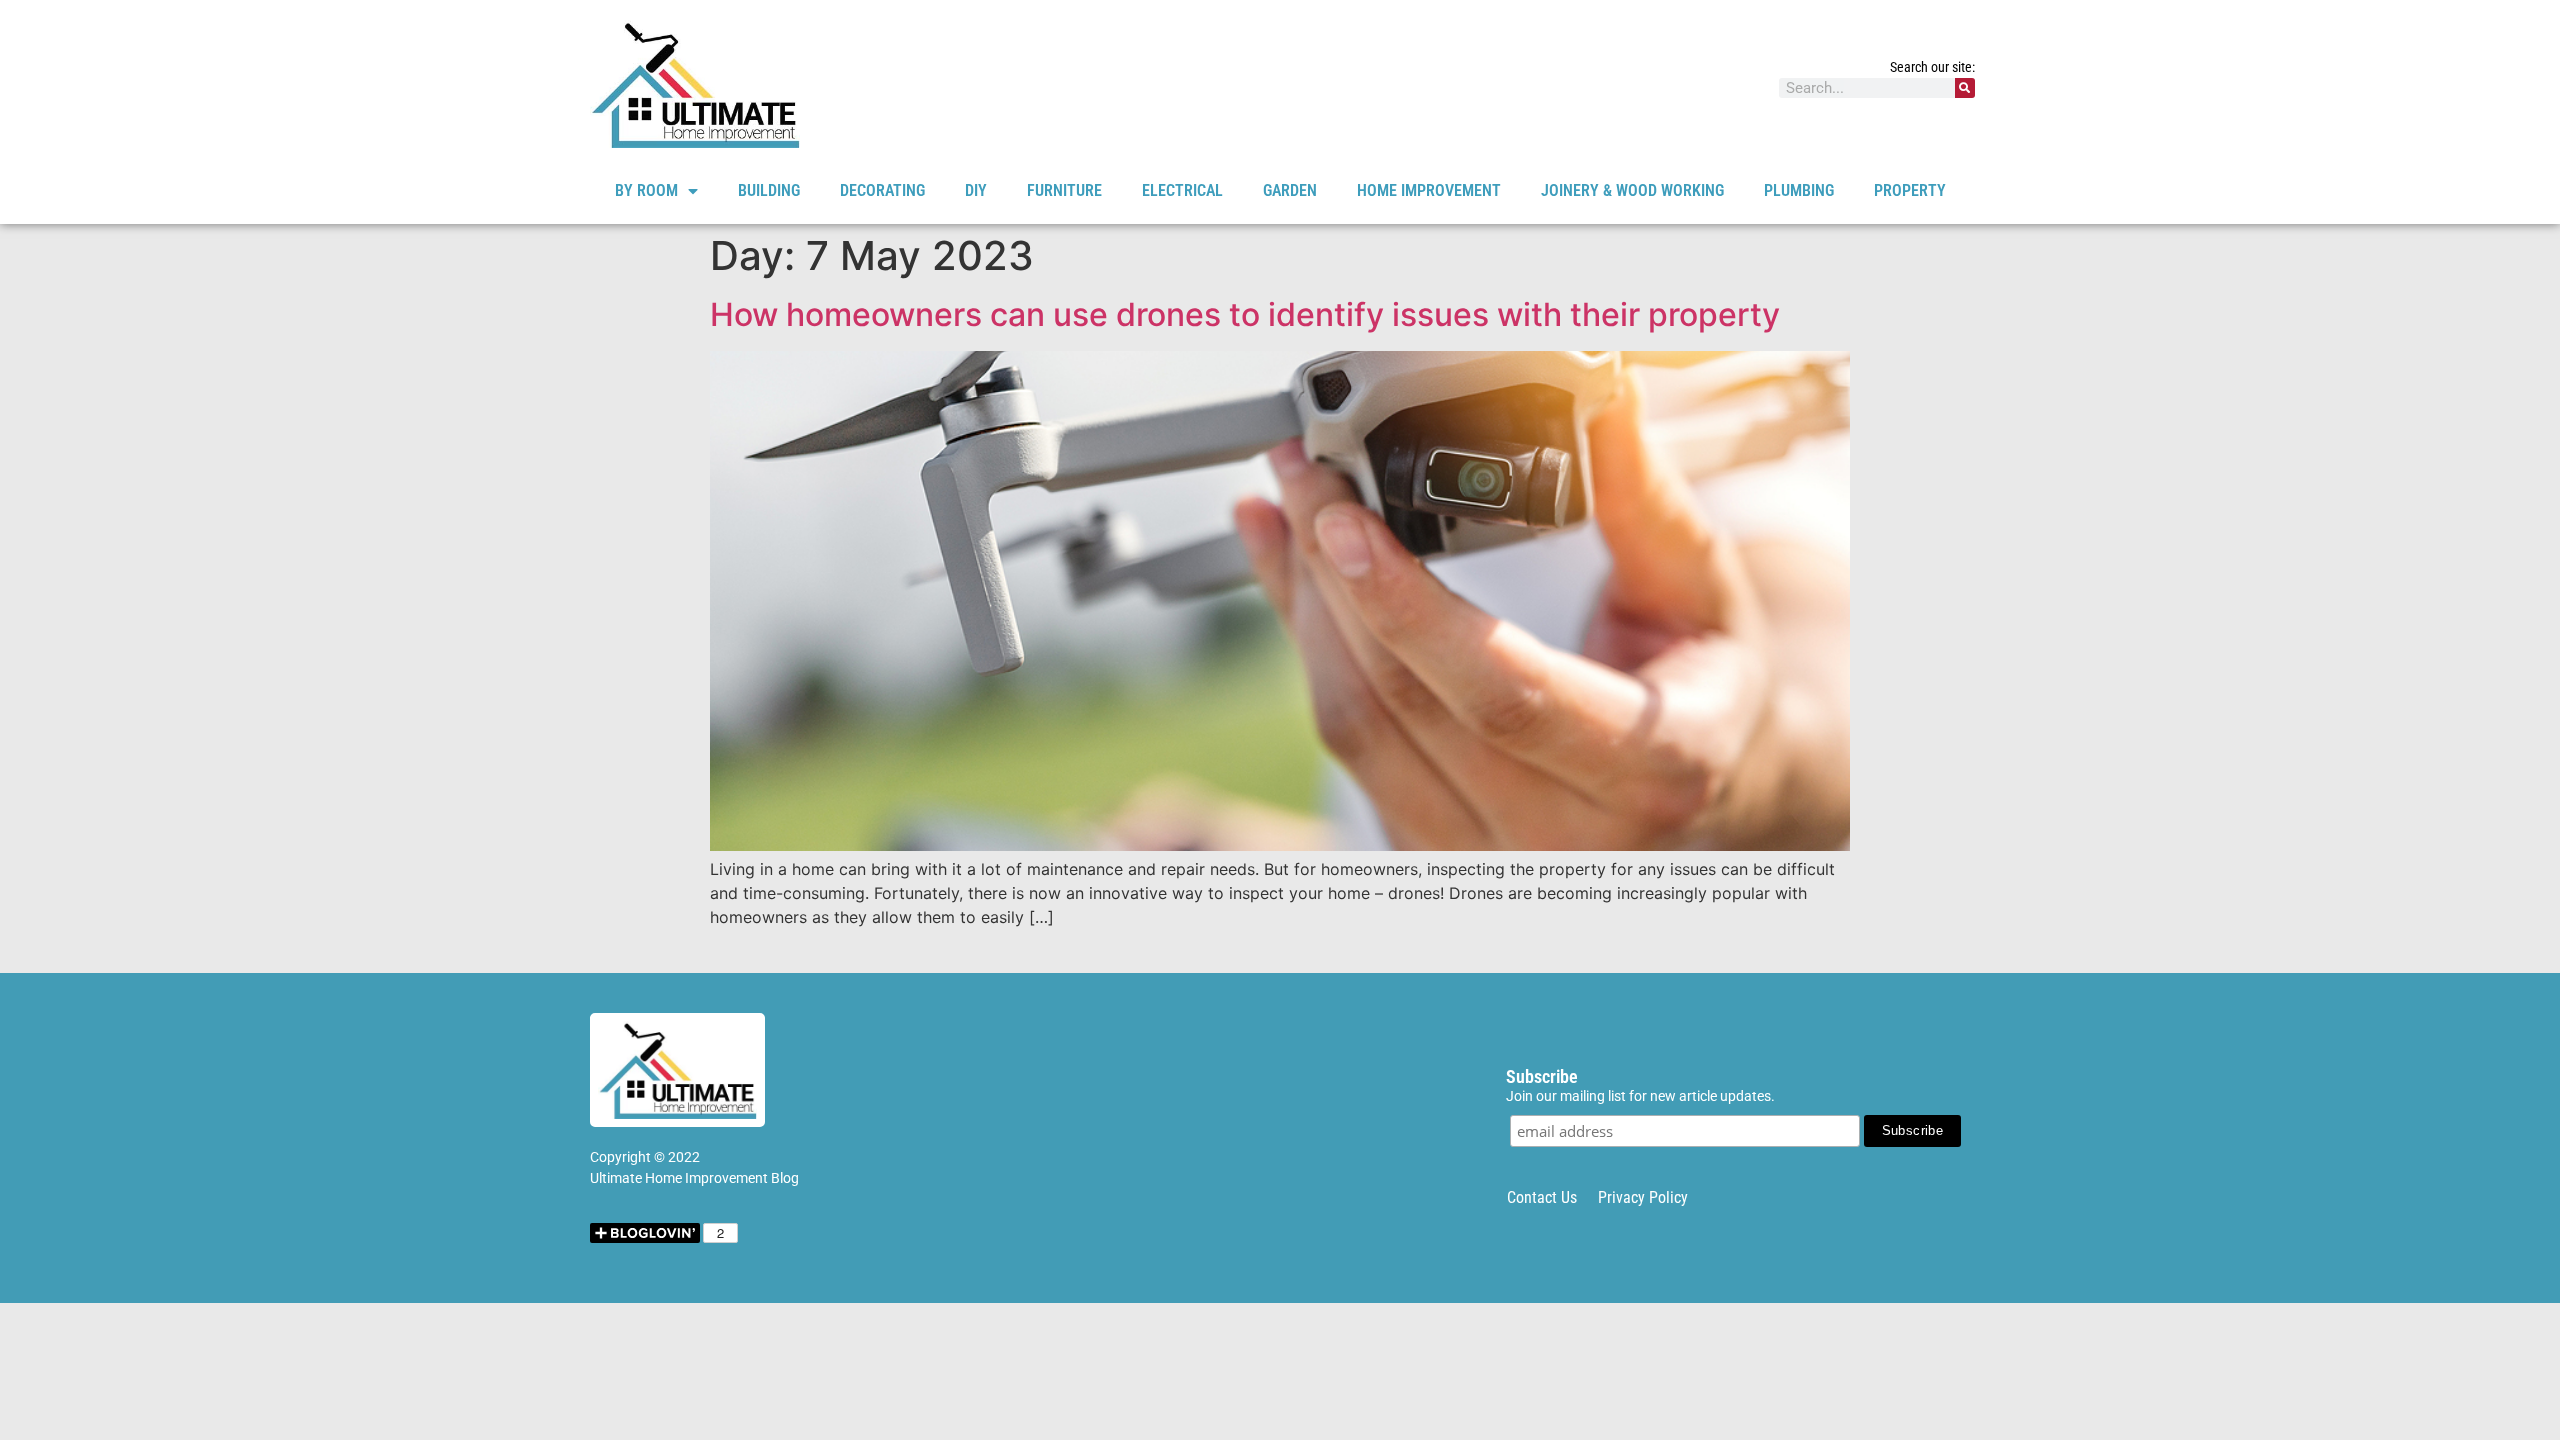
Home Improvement (1429, 190)
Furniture (1064, 190)
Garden (1290, 190)
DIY (976, 190)
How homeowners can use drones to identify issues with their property (1245, 314)
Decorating (882, 190)
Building (769, 190)
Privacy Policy (1643, 1197)
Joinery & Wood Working (1632, 190)
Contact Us (1542, 1197)
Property (1910, 190)
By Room (646, 190)
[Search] (1965, 88)
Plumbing (1799, 190)
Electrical (1182, 190)
